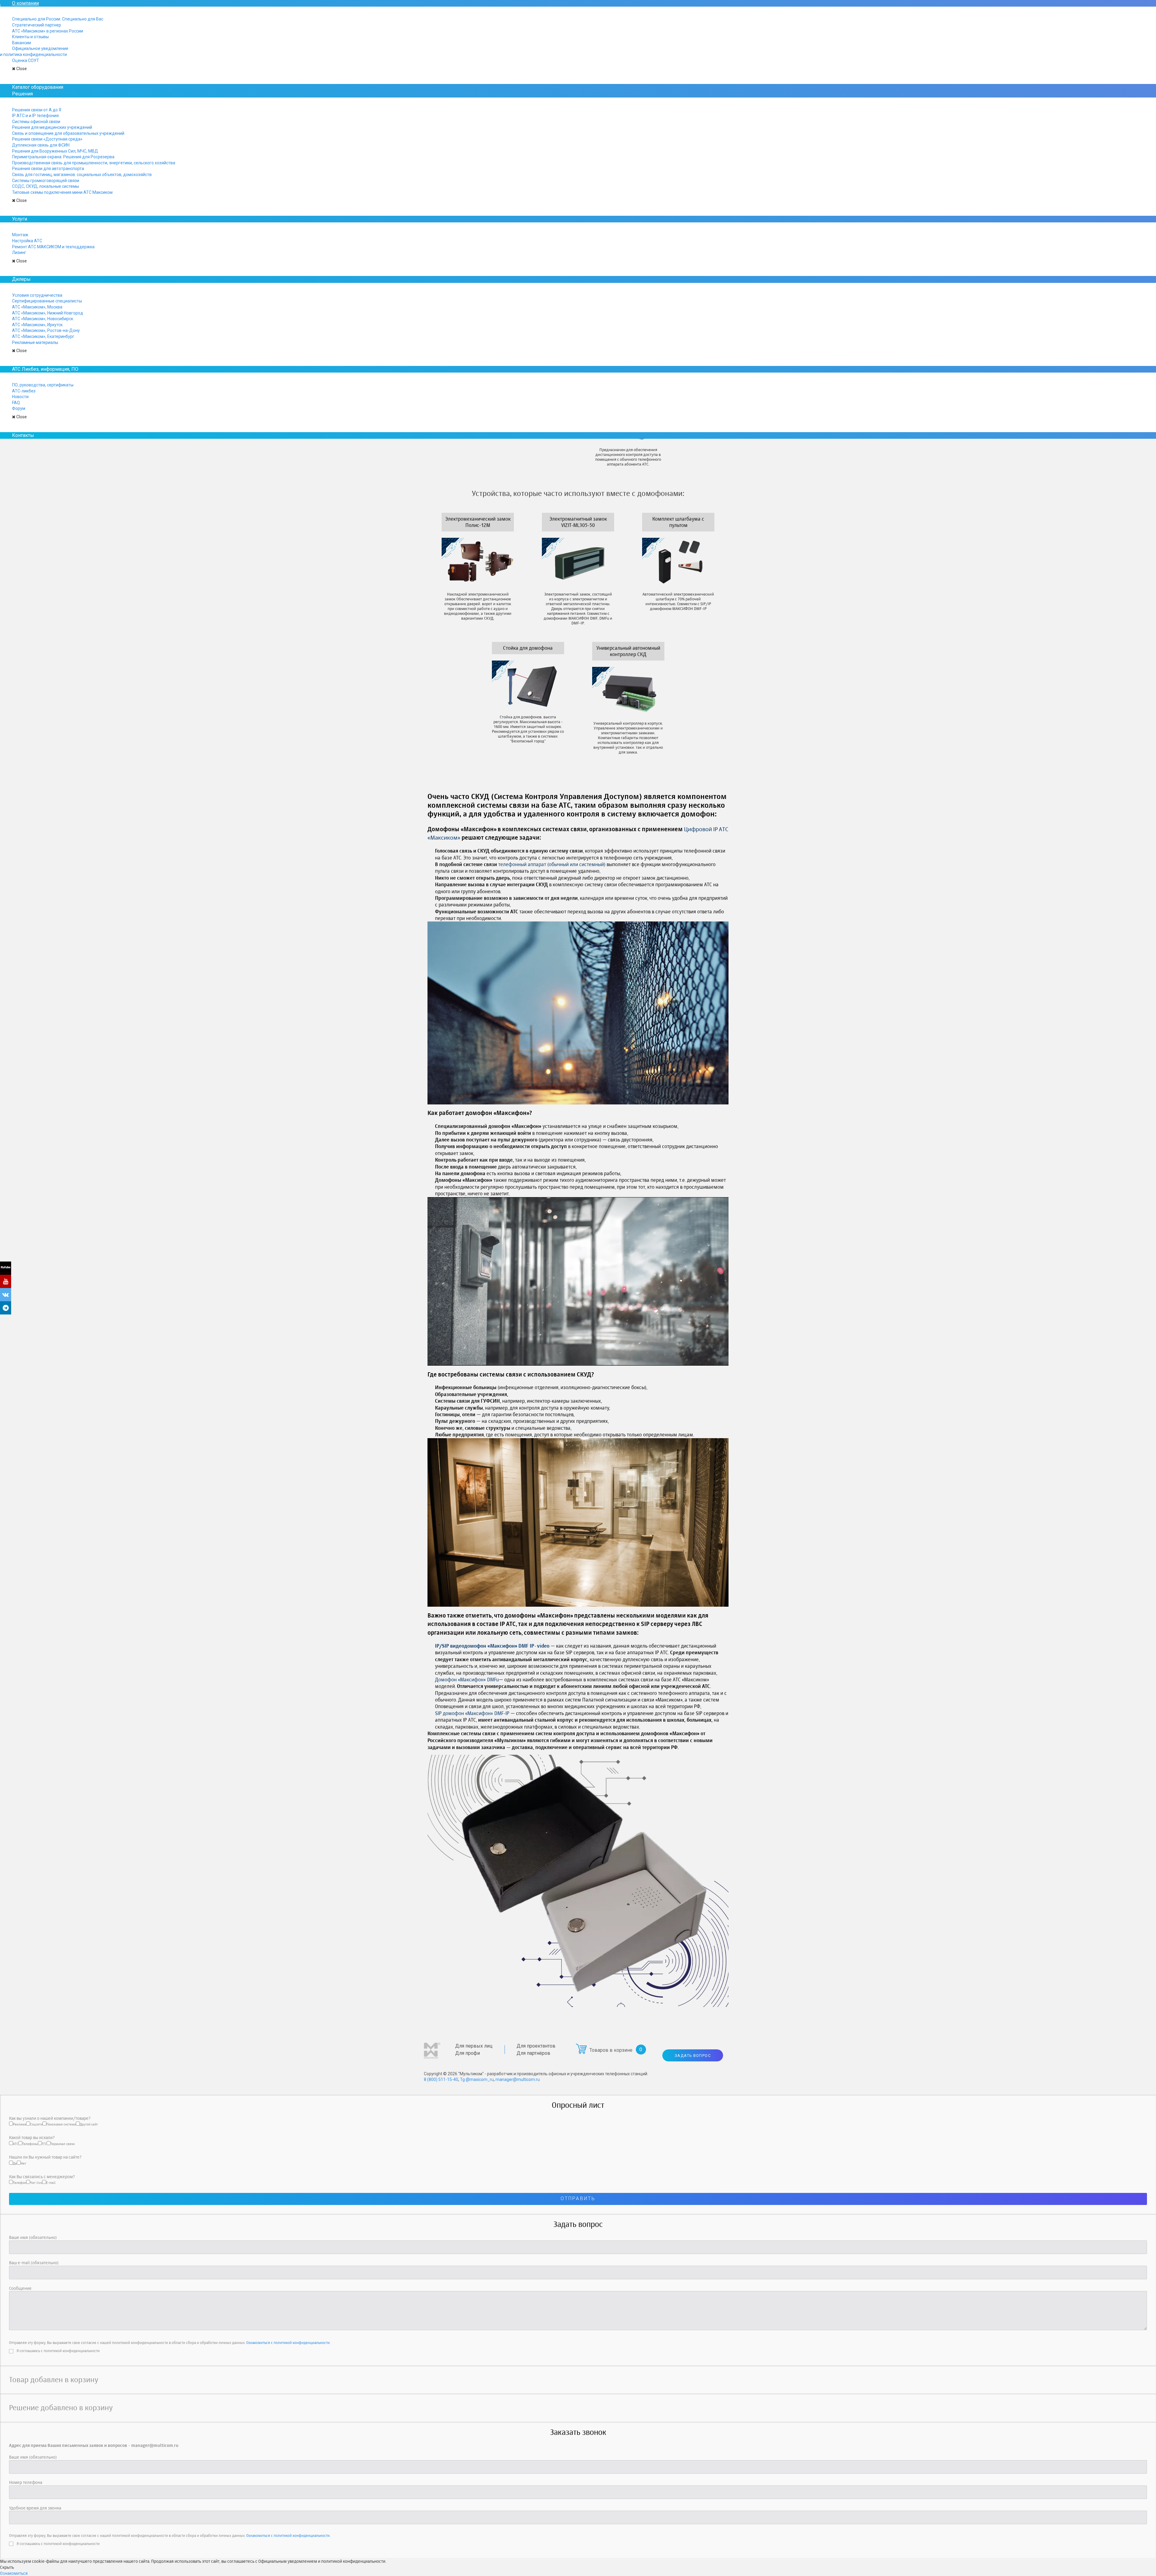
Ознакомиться (14, 2573)
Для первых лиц (474, 2046)
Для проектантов (536, 2046)
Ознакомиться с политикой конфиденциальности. (288, 2343)
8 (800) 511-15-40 (441, 2079)
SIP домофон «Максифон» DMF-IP (472, 1713)
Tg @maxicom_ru (477, 2079)
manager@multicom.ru (518, 2079)
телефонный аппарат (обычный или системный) (552, 864)
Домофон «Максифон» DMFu (467, 1680)
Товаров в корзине (611, 2050)
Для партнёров (533, 2053)
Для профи (468, 2053)
